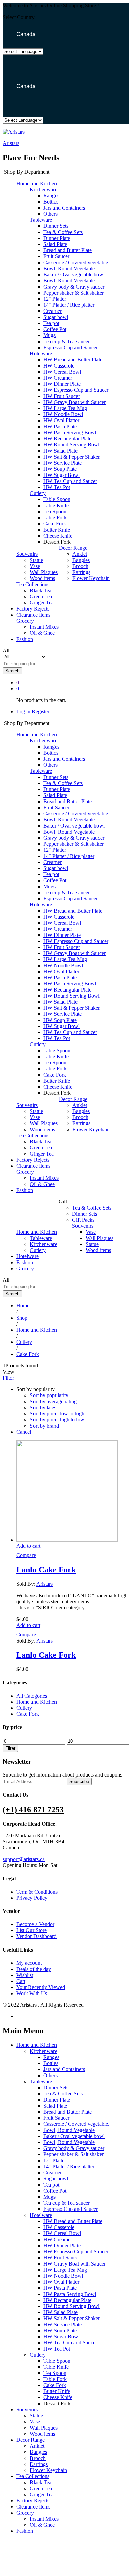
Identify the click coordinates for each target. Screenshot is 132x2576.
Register (41, 712)
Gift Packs (83, 1220)
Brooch (80, 566)
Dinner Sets (56, 226)
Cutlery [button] (38, 493)
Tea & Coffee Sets (63, 232)
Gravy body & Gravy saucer (74, 287)
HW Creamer (58, 378)
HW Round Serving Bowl (71, 445)
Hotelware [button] (41, 354)
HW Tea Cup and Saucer (70, 481)
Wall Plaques (44, 572)
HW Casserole (59, 366)
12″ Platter (55, 299)
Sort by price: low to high (57, 1414)
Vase (35, 566)
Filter (10, 1748)
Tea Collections (33, 2476)
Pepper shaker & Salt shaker (73, 293)
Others (50, 214)
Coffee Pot (55, 329)
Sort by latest (44, 1407)
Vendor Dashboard (36, 1936)
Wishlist (25, 1975)
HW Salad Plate (60, 451)
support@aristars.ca (24, 1859)
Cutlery (38, 1250)
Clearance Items (33, 615)
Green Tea (41, 596)
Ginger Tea (42, 603)
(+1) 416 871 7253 (33, 1810)
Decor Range (30, 2440)
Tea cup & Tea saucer (67, 341)
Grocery (25, 1268)
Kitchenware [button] (43, 189)
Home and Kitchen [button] (37, 183)
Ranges (51, 196)
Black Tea (41, 590)
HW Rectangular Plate (67, 439)
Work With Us (32, 1993)
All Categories (32, 1696)
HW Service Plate (62, 463)
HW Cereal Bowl (62, 372)
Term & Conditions (37, 1892)
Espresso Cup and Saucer (71, 347)
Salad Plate (55, 244)
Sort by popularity (49, 1395)
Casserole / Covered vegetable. (76, 262)
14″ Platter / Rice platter (69, 305)
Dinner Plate (57, 238)
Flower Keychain (91, 578)
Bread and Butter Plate (68, 250)
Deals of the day (34, 1969)
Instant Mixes (44, 627)
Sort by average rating (53, 1401)
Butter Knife (57, 530)
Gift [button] (63, 1202)
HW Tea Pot (57, 487)
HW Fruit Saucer (62, 396)
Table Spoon (57, 499)
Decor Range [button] (73, 548)
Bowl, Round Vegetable (69, 268)
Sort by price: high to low (57, 1420)
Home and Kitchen (37, 1702)
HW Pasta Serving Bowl (70, 432)
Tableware (41, 1238)
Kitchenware (43, 1244)
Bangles (81, 560)
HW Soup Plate (60, 469)
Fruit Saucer (56, 256)
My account (29, 1963)
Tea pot (51, 323)
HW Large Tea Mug (65, 408)
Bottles (51, 202)
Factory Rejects (33, 609)
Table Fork (55, 518)
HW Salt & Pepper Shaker (72, 457)
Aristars (11, 143)
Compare (26, 1555)
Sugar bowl (56, 317)
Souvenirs (27, 2409)
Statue (36, 560)
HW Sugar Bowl (61, 475)
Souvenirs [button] (27, 554)
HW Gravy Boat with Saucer (74, 402)
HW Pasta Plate (60, 426)
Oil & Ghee (42, 633)
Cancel (24, 1432)
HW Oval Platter (61, 420)
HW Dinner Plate (62, 384)
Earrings (81, 572)
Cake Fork (55, 524)
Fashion (25, 639)
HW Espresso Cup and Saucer (76, 390)
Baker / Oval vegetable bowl (74, 275)
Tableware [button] (41, 220)
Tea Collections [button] (33, 584)
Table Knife (56, 505)
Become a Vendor (35, 1924)
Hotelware (27, 1256)
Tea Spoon (55, 511)
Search (12, 671)
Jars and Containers (64, 208)
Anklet (80, 554)
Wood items (42, 578)
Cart (21, 1981)
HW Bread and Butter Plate (73, 360)
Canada (25, 34)
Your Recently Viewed (41, 1987)
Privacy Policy (32, 1898)
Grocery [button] (25, 621)
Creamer (52, 311)
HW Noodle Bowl (63, 414)
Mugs (49, 335)
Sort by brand (44, 1426)
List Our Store (31, 1930)
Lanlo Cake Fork (46, 1570)
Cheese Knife (58, 536)
